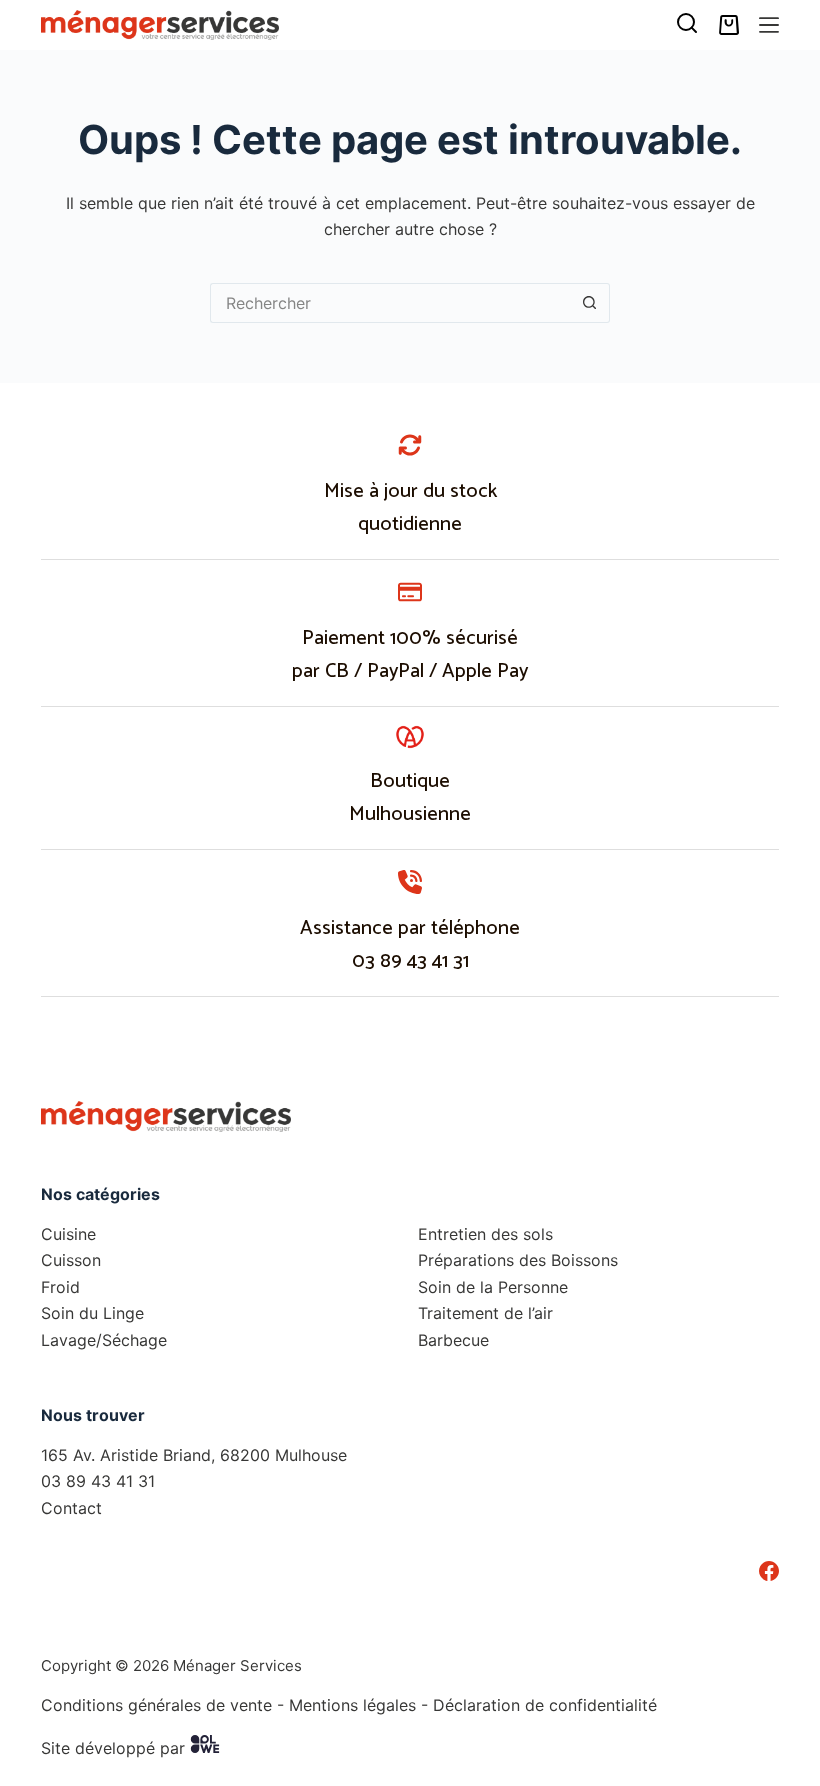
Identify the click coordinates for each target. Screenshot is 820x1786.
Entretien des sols (485, 1234)
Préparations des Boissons (518, 1260)
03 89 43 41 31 (410, 961)
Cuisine (68, 1234)
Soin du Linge (92, 1313)
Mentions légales (352, 1705)
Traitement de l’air (485, 1313)
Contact (71, 1508)
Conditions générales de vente (156, 1705)
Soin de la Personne (493, 1287)
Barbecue (453, 1340)
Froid (60, 1287)
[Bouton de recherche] (590, 303)
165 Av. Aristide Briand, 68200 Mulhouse (194, 1455)
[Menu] (769, 25)
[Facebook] (769, 1571)
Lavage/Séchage (104, 1340)
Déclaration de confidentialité (545, 1705)
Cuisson (71, 1260)
